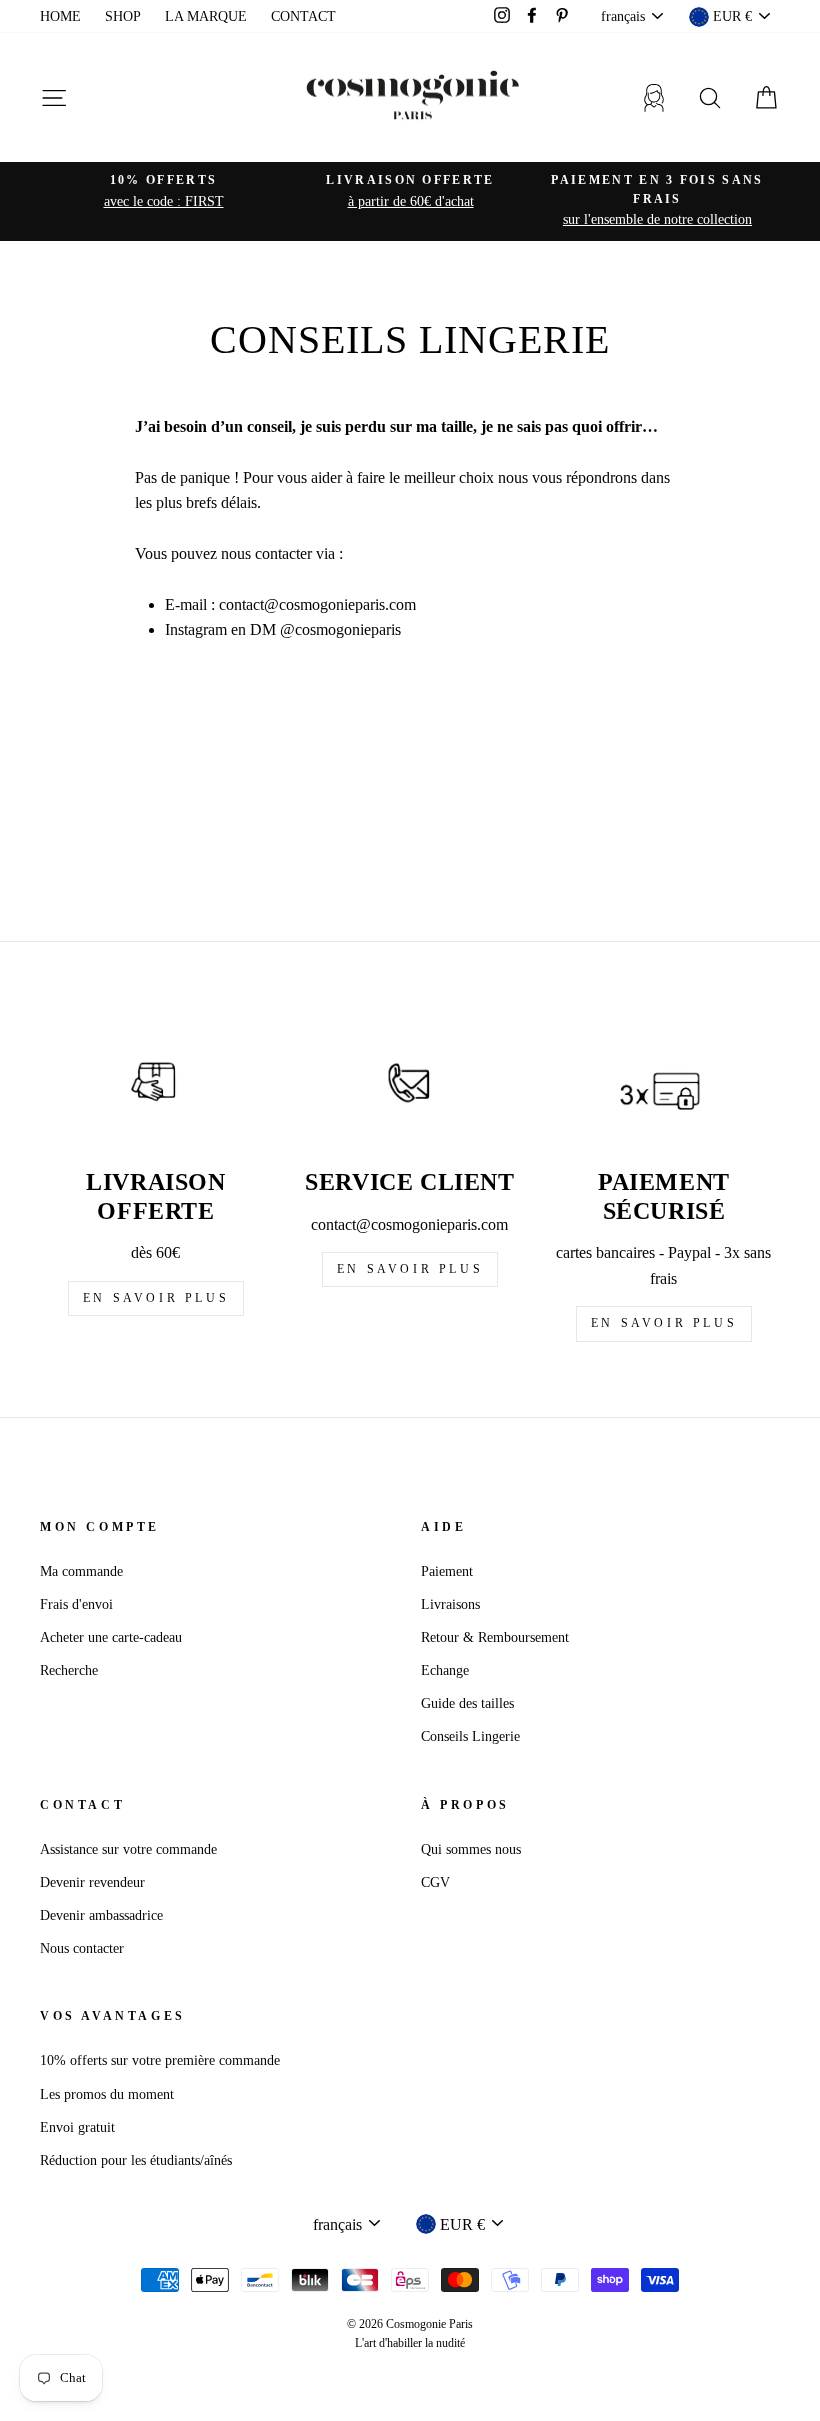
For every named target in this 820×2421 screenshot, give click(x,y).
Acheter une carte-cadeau (111, 1637)
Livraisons (450, 1604)
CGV (435, 1882)
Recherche (69, 1670)
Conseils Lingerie (470, 1736)
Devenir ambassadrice (101, 1915)
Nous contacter (82, 1948)
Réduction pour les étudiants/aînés (136, 2160)
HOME (60, 16)
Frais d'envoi (76, 1604)
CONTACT (303, 16)
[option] (163, 192)
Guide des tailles (467, 1703)
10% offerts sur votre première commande (160, 2060)
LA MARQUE (206, 16)
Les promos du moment (107, 2094)
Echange (445, 1670)
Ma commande (81, 1571)
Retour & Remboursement (495, 1637)
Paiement (447, 1571)
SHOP (123, 16)
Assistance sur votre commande (128, 1849)
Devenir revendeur (92, 1882)
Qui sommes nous (471, 1849)
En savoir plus (156, 1298)
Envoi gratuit (77, 2127)
